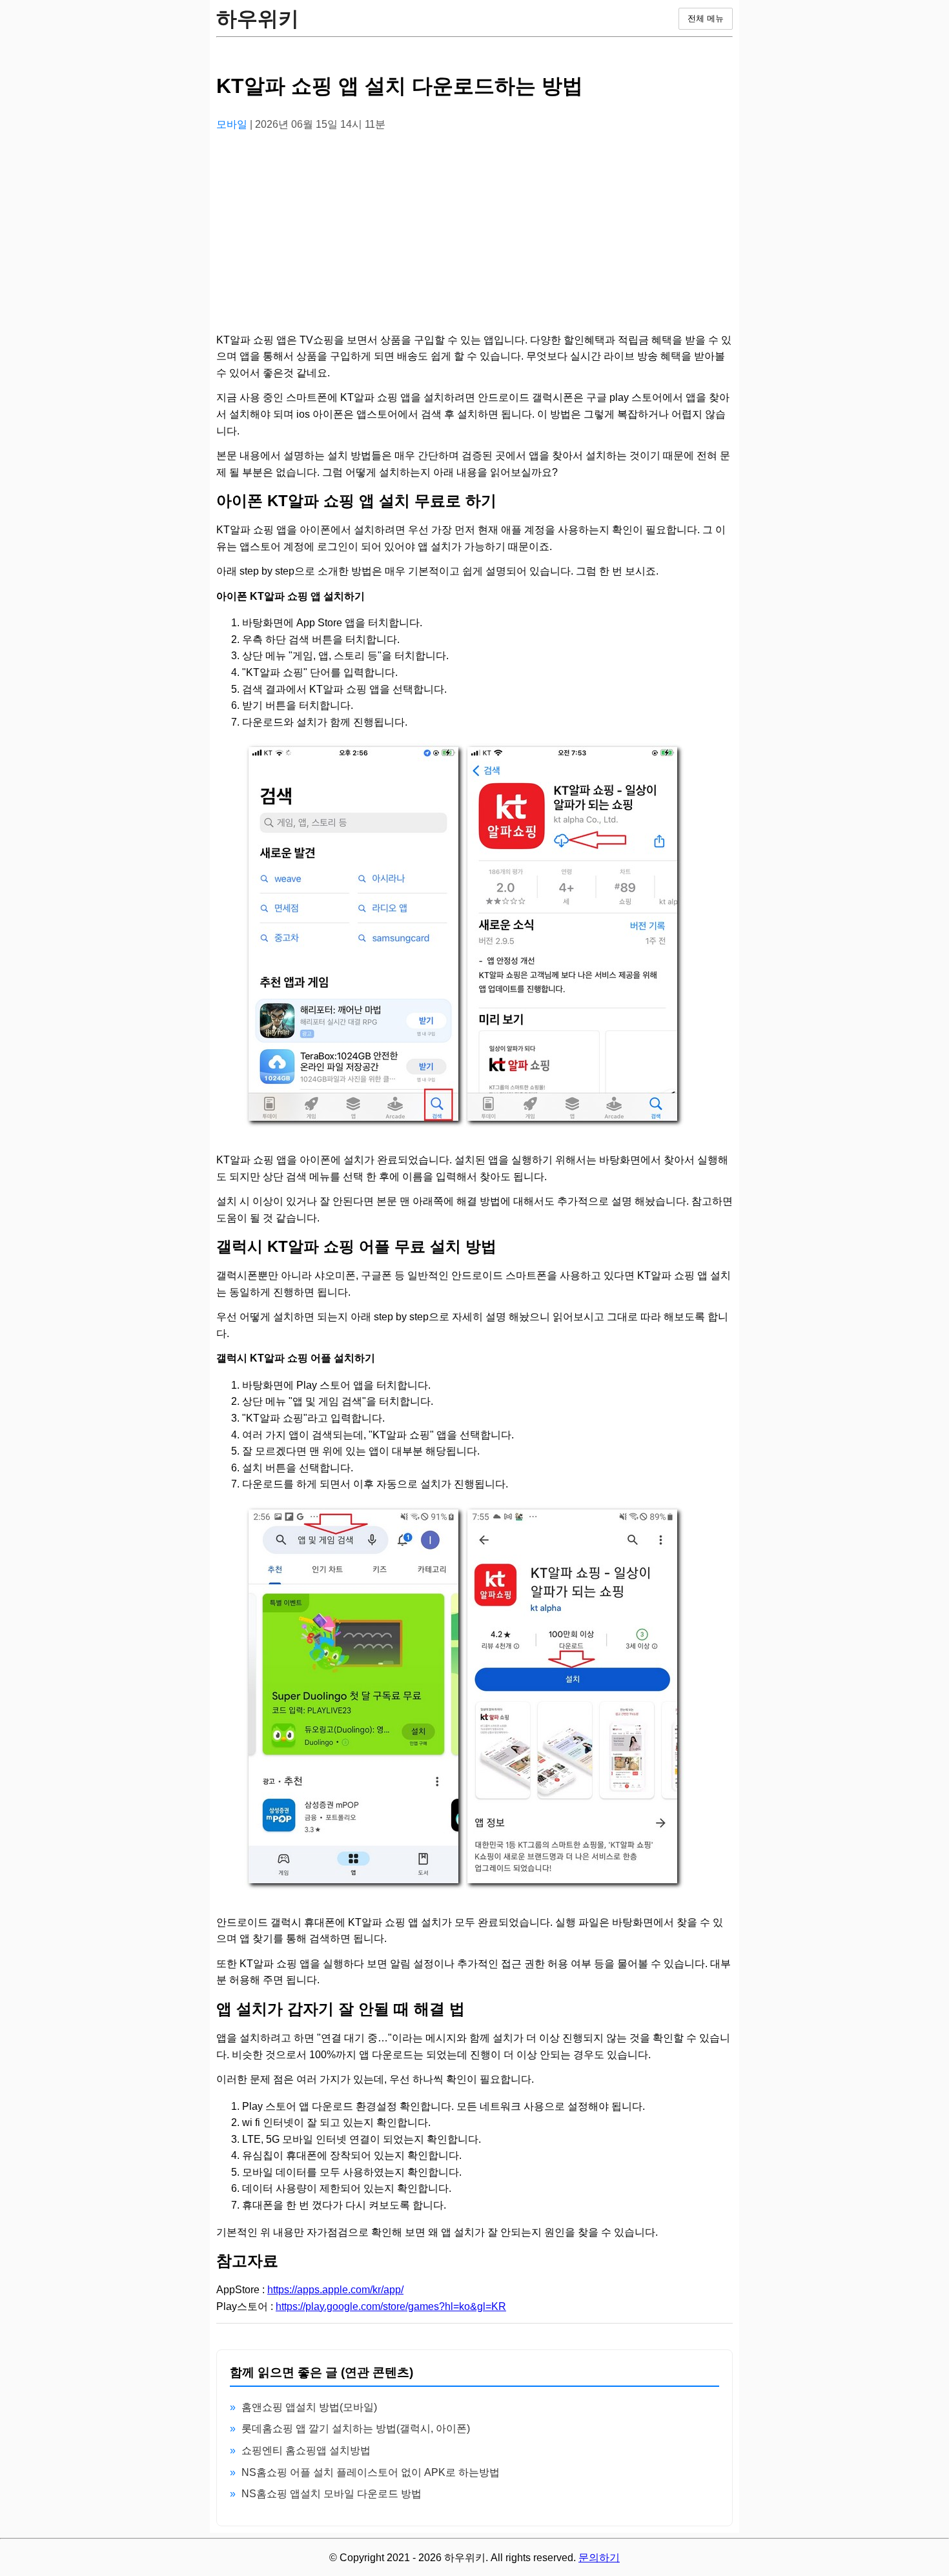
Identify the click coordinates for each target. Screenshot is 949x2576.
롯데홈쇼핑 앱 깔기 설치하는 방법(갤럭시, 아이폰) (356, 2428)
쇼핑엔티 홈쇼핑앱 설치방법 (306, 2450)
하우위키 (258, 19)
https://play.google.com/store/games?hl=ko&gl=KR (391, 2306)
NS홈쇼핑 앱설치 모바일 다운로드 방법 (332, 2494)
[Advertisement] (474, 233)
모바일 (233, 124)
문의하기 (599, 2558)
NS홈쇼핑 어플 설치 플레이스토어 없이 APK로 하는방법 (371, 2472)
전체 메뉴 (706, 18)
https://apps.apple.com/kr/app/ (335, 2290)
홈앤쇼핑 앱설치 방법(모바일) (309, 2407)
